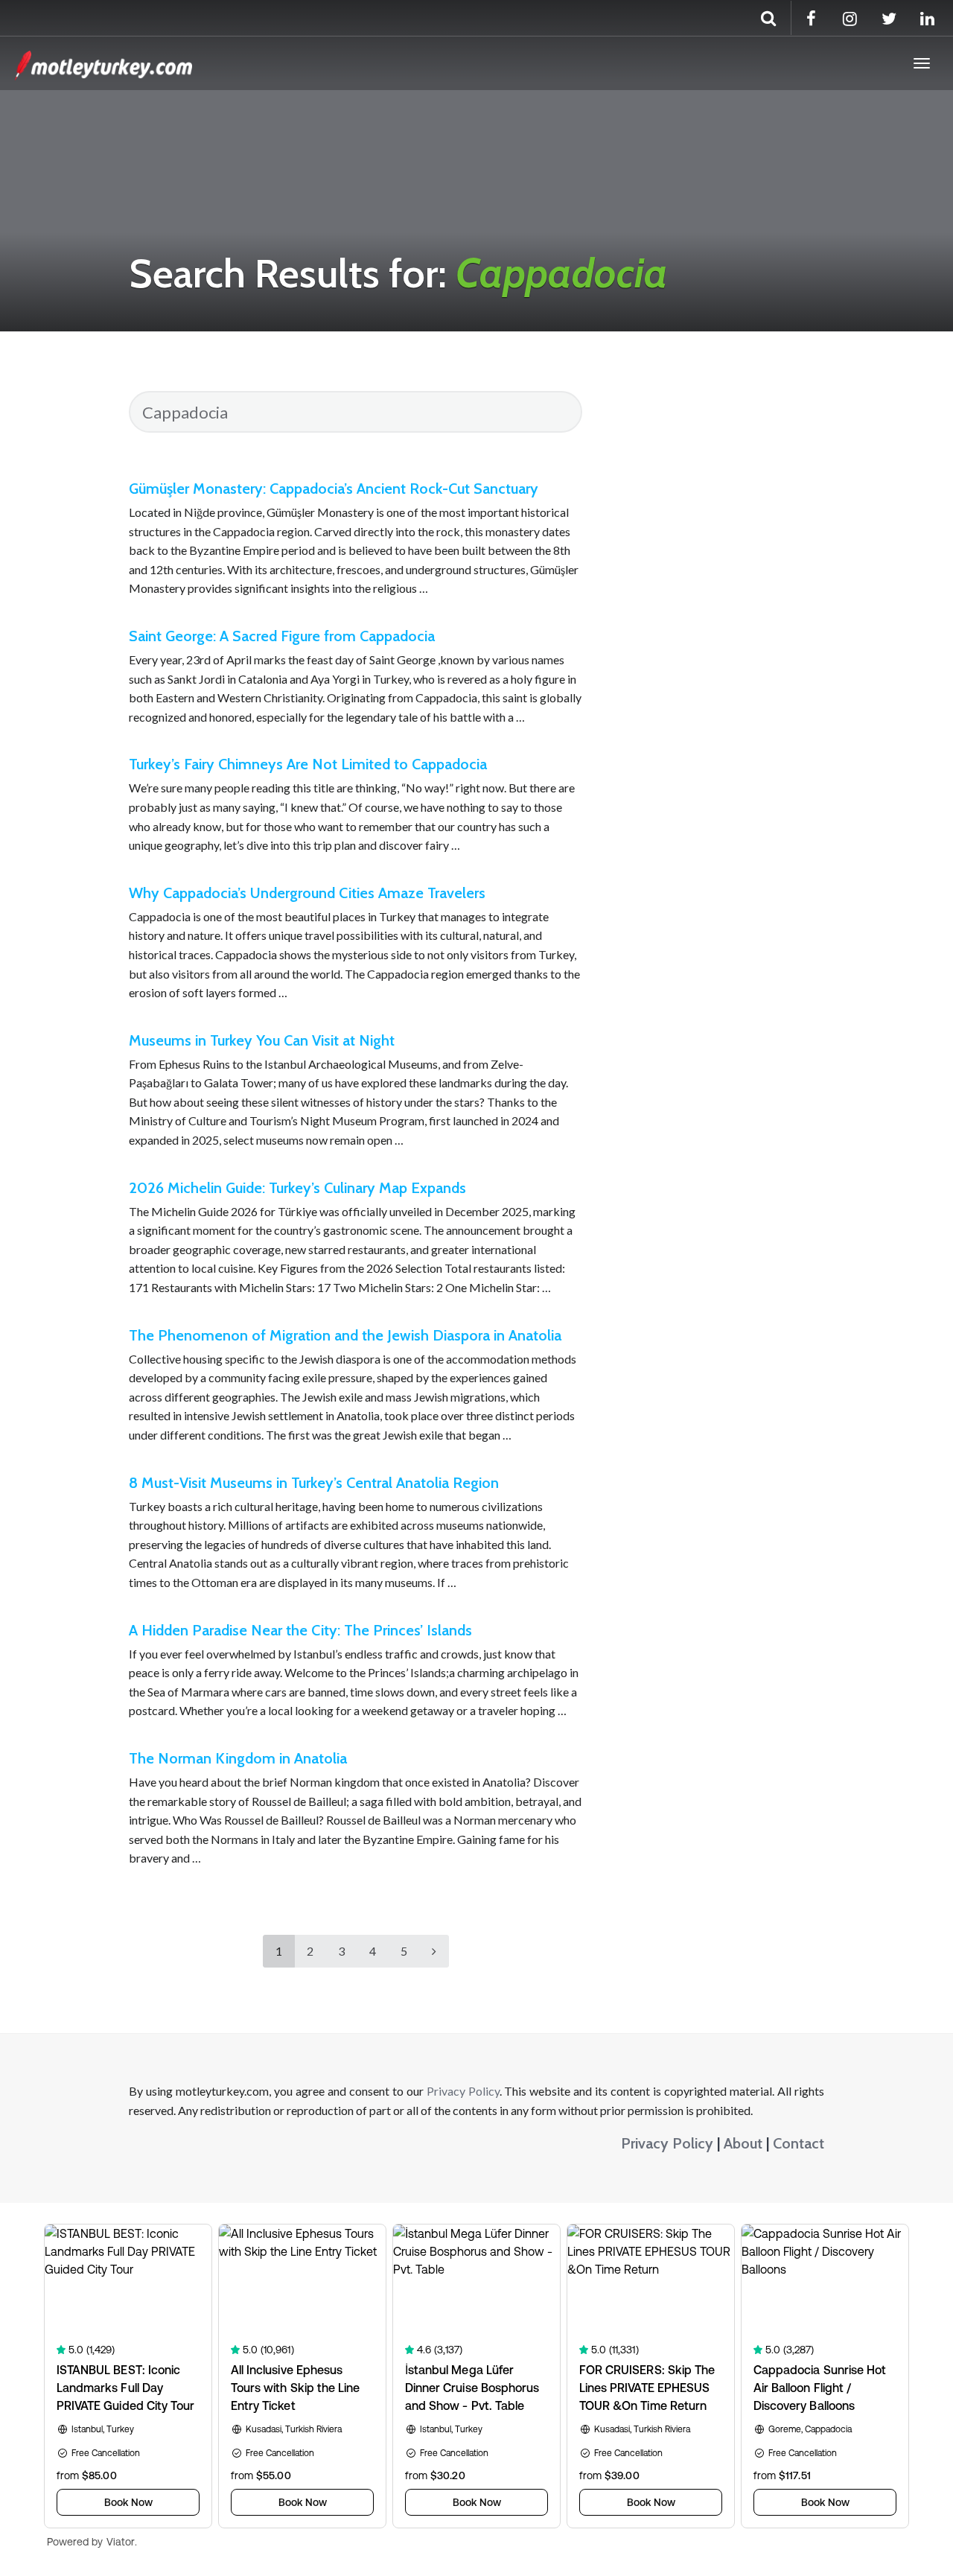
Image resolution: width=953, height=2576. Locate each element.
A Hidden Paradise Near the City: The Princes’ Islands (300, 1630)
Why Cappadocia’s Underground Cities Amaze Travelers (307, 893)
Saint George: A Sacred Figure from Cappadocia (282, 636)
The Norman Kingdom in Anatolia (238, 1758)
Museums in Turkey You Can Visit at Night (262, 1040)
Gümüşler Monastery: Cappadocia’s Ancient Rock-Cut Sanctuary (334, 489)
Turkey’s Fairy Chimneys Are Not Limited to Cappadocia (308, 764)
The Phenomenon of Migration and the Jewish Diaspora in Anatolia (345, 1335)
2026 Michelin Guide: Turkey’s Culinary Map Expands (297, 1188)
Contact (799, 2143)
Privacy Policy (463, 2091)
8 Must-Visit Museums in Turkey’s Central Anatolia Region (314, 1483)
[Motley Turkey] (103, 63)
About (743, 2143)
